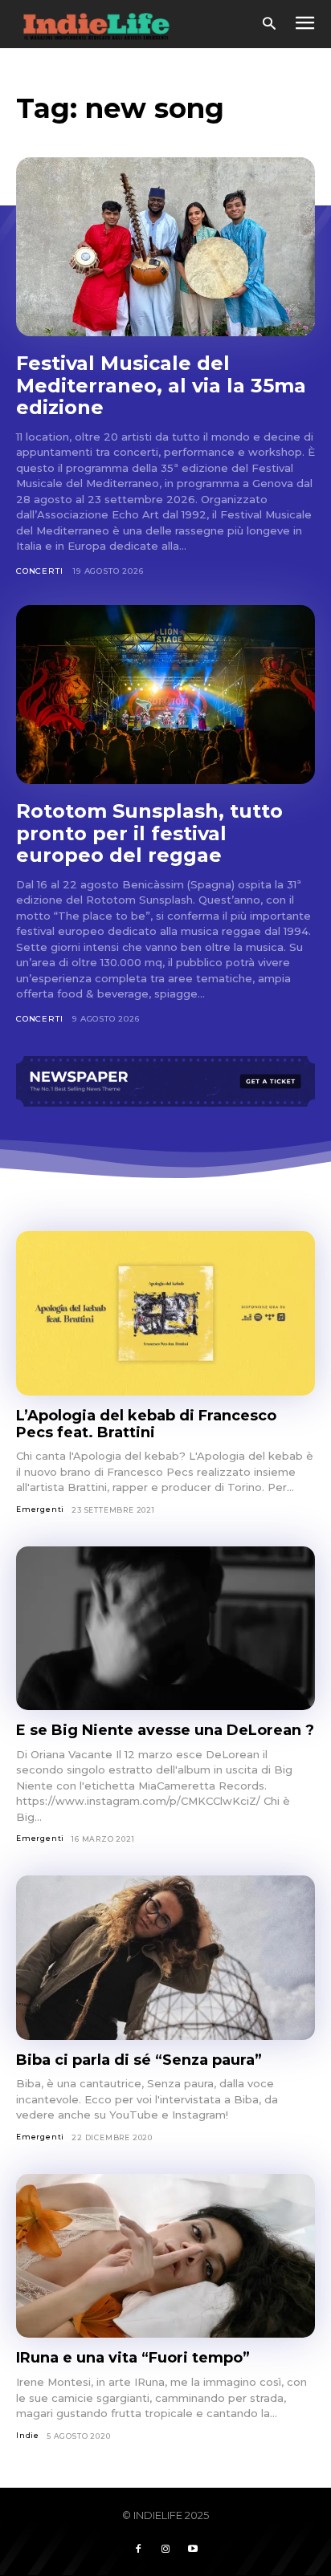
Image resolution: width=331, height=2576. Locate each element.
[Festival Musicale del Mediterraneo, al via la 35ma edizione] (165, 247)
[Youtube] (193, 2550)
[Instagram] (165, 2550)
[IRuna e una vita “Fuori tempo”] (165, 2256)
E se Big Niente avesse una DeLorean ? (165, 1730)
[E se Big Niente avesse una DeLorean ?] (165, 1629)
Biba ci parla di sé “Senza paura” (139, 2060)
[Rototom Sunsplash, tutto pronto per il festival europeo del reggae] (165, 695)
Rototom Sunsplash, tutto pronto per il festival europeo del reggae (149, 833)
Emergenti (40, 1509)
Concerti (39, 571)
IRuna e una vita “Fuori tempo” (133, 2358)
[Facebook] (138, 2550)
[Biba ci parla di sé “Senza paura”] (165, 1958)
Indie (28, 2435)
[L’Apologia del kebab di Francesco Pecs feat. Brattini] (165, 1313)
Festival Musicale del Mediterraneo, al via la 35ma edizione (161, 385)
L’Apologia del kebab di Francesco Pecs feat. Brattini (146, 1424)
